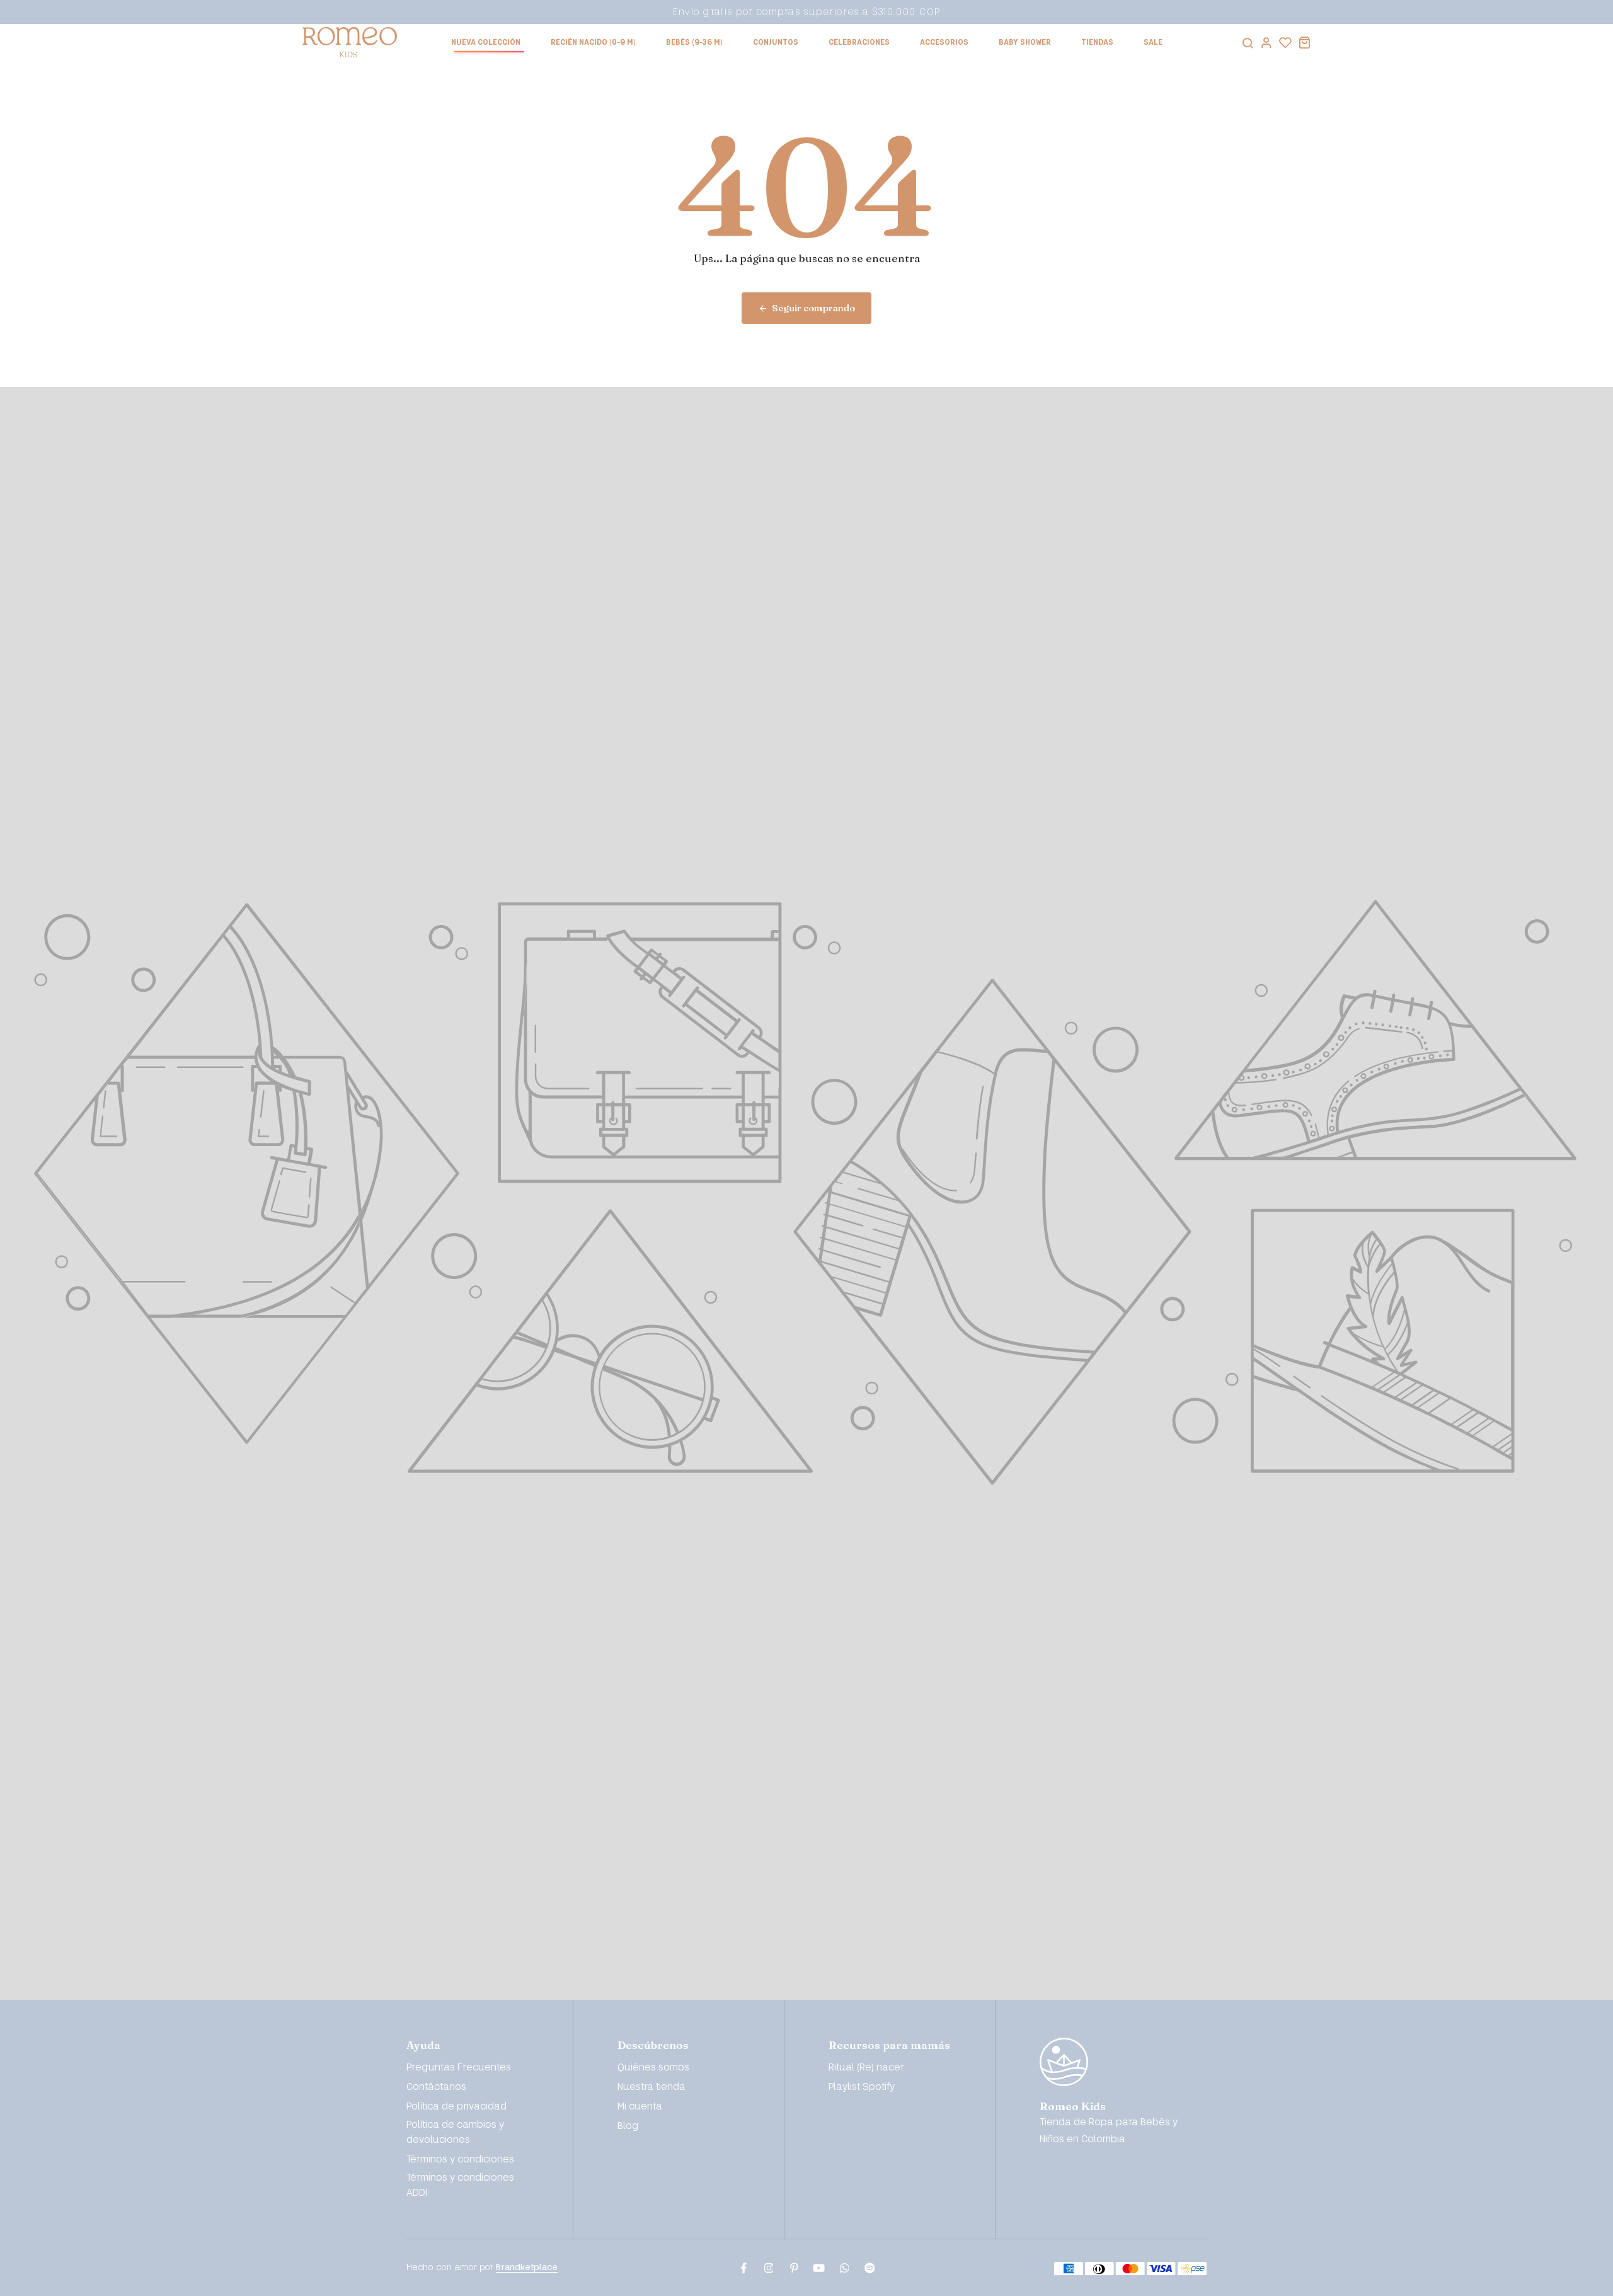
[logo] (350, 42)
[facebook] (743, 2268)
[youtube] (819, 2268)
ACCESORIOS (944, 43)
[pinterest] (794, 2268)
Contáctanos (436, 2087)
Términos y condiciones (460, 2160)
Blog (628, 2126)
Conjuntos (776, 43)
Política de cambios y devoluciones (455, 2132)
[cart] (1304, 42)
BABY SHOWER (1025, 43)
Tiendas (1097, 43)
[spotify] (870, 2268)
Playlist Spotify (862, 2087)
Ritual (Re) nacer (866, 2068)
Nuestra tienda (652, 2087)
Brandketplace (527, 2267)
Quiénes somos (653, 2068)
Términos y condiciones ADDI (460, 2185)
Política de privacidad (456, 2107)
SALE (1153, 43)
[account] (1266, 42)
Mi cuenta (640, 2107)
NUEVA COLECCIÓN (486, 43)
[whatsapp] (844, 2268)
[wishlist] (1285, 42)
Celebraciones (859, 43)
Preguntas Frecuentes (459, 2068)
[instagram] (769, 2268)
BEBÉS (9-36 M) (694, 43)
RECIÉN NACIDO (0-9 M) (593, 43)
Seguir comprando (813, 308)
